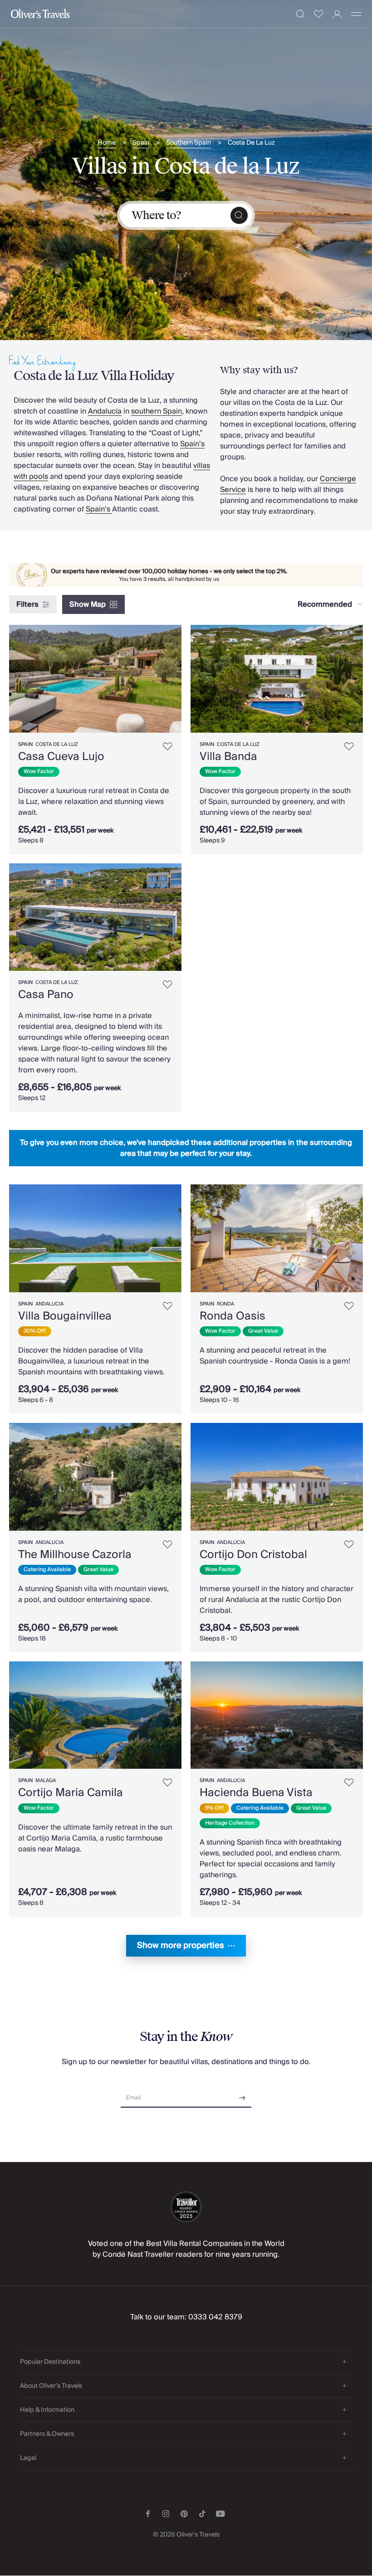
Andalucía (105, 411)
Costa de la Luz (57, 744)
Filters (27, 604)
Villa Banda (228, 757)
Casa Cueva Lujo (61, 757)
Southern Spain (188, 143)
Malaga (46, 1780)
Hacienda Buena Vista (256, 1793)
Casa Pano (46, 995)
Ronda (225, 1304)
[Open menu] (356, 14)
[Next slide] (175, 679)
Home (107, 143)
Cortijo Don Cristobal (253, 1555)
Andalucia (49, 1304)
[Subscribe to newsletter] (242, 2095)
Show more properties (181, 1945)
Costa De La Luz (251, 143)
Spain (141, 143)
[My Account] (337, 14)
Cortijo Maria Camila (71, 1793)
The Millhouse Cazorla (75, 1555)
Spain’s (192, 444)
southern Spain (157, 411)
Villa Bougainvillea (65, 1316)
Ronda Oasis (232, 1316)
